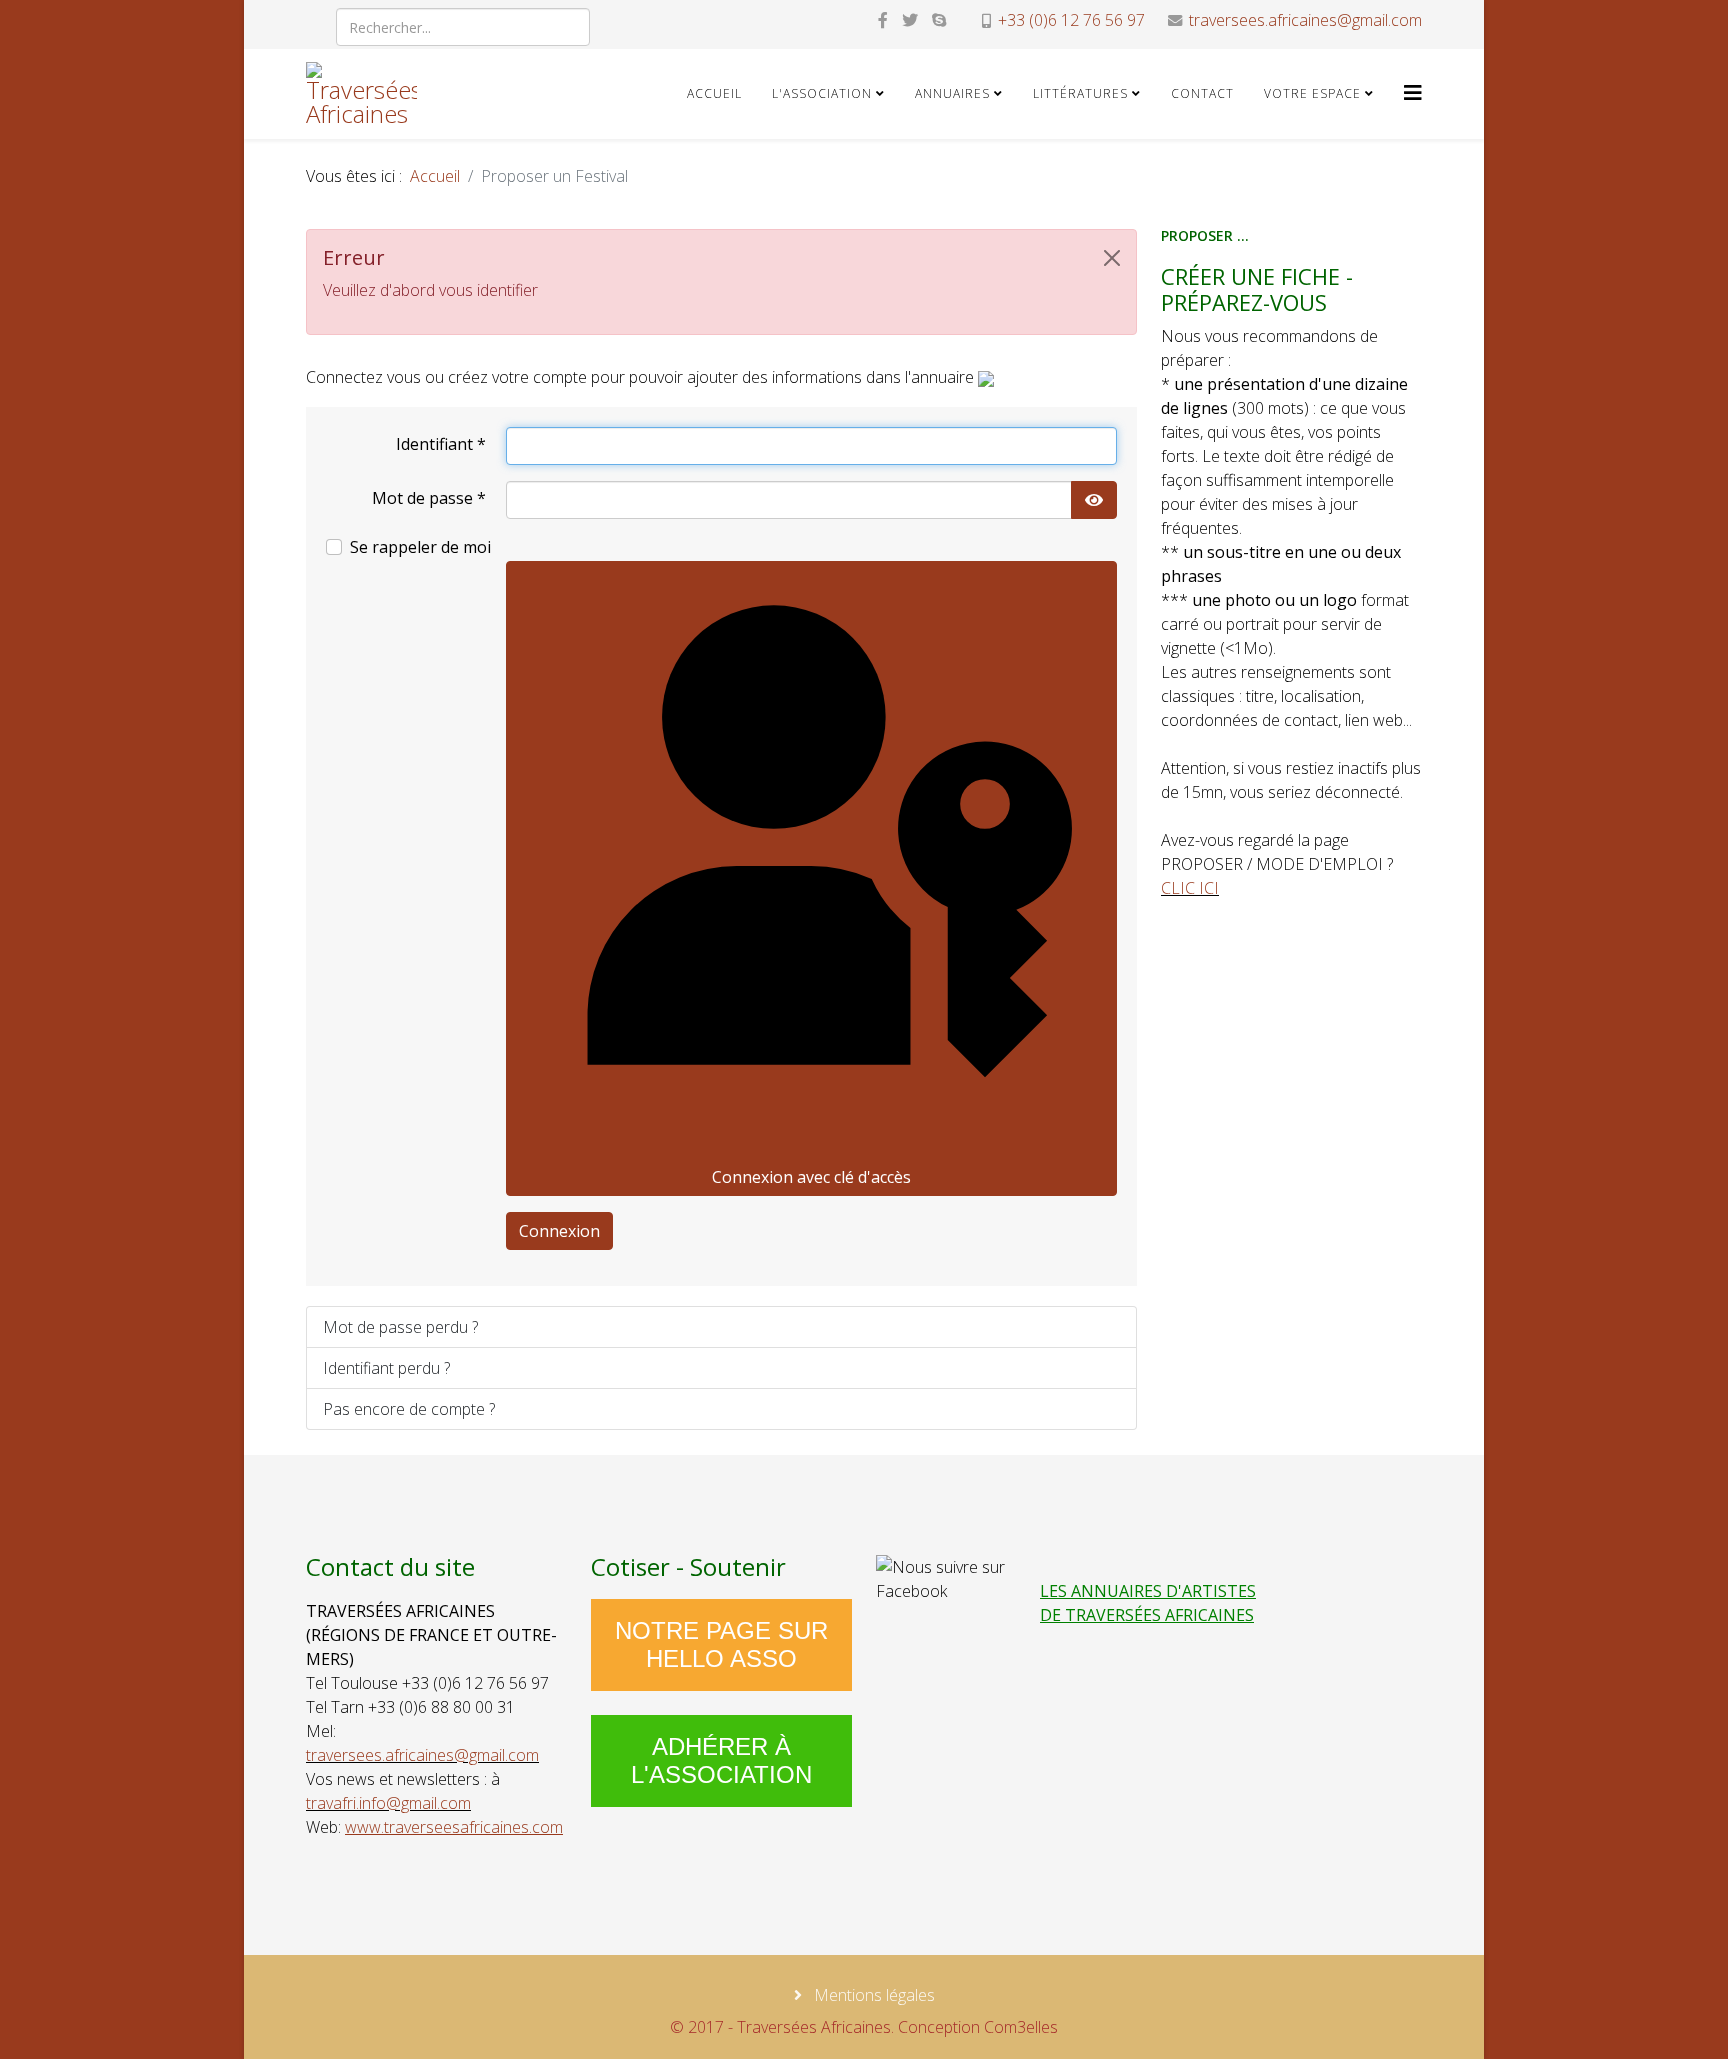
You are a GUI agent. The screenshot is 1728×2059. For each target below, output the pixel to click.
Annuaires (952, 93)
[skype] (939, 20)
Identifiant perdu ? (386, 1368)
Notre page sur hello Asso (721, 1644)
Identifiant (441, 444)
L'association (822, 93)
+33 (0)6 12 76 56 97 (1071, 20)
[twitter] (910, 20)
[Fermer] (1112, 258)
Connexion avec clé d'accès (811, 1177)
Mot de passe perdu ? (400, 1327)
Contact (1202, 93)
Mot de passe (429, 498)
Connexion (559, 1231)
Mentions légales (872, 1995)
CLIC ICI (1190, 888)
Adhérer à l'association (721, 1760)
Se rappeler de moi (420, 547)
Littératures (1080, 93)
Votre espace (1312, 93)
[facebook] (883, 20)
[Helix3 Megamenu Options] (1413, 92)
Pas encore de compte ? (409, 1409)
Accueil (714, 93)
